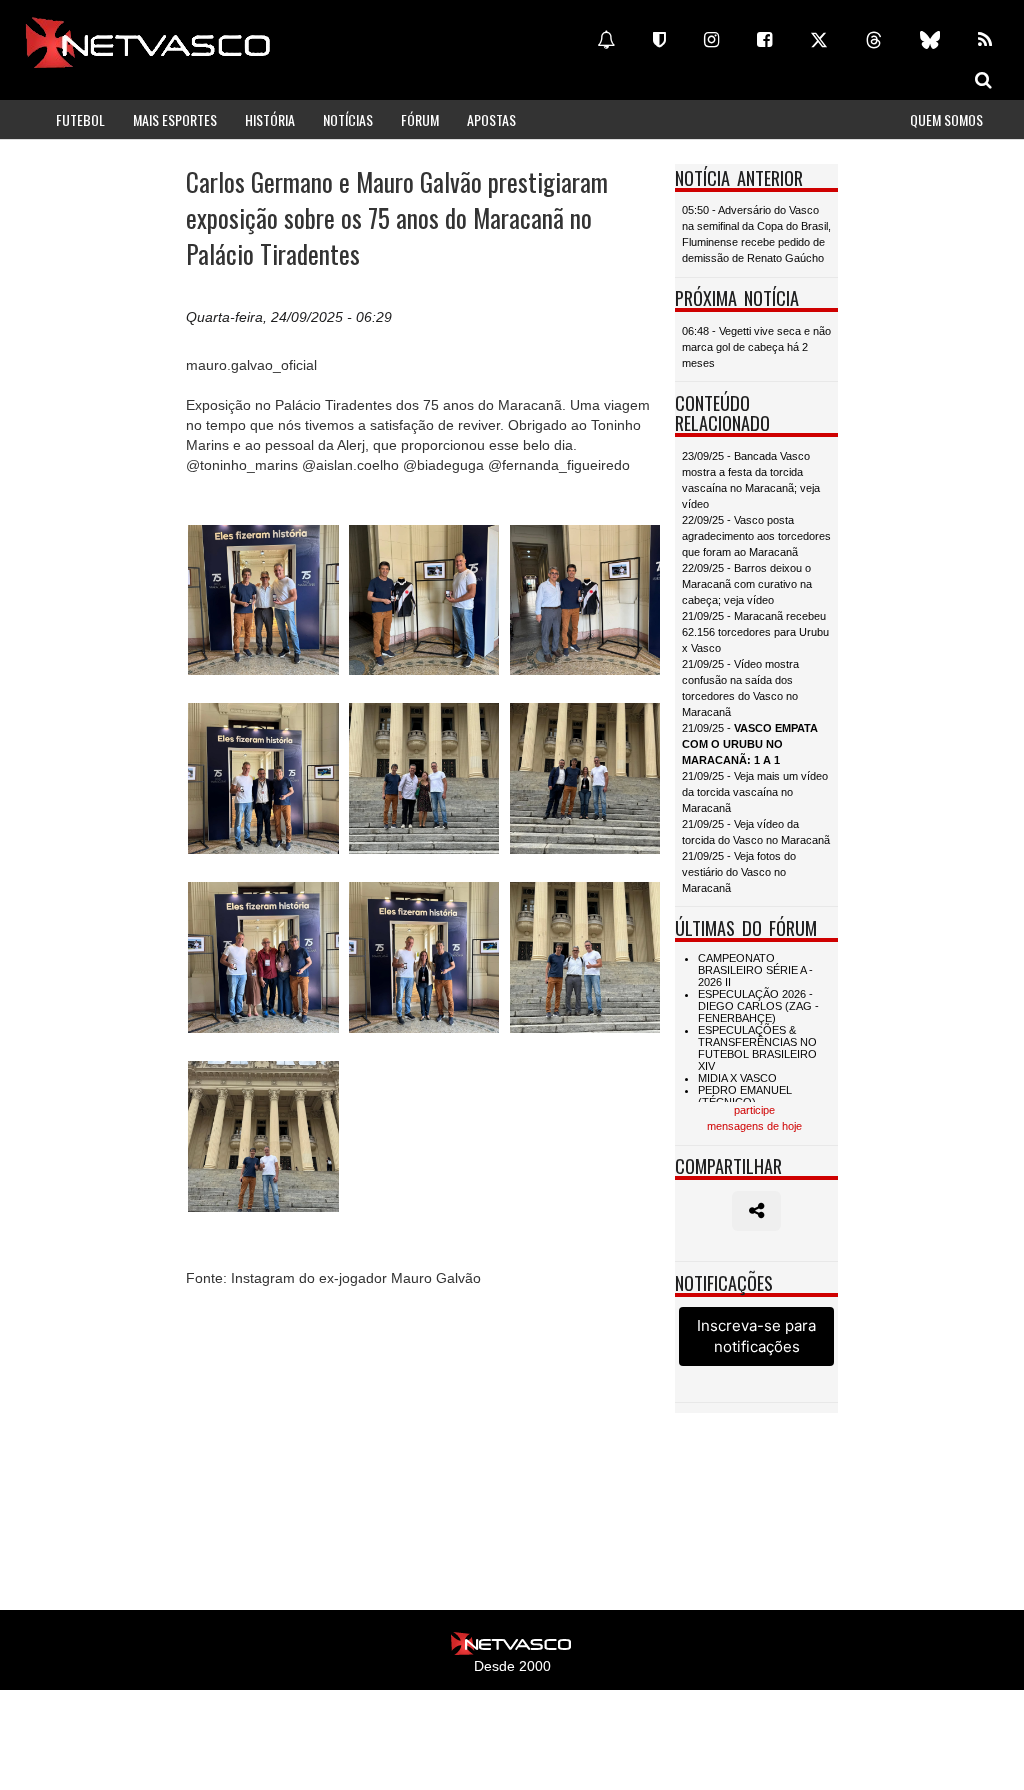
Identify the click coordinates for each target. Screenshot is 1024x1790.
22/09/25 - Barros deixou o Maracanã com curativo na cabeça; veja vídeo (747, 584)
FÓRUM (420, 119)
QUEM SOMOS (946, 119)
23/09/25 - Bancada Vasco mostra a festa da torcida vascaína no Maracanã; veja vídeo (751, 480)
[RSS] (985, 40)
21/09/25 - (750, 744)
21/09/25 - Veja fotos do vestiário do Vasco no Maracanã (739, 872)
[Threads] (874, 40)
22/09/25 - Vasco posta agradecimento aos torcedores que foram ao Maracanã (756, 536)
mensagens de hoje (754, 1126)
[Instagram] (711, 40)
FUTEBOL (80, 119)
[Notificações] (606, 40)
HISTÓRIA (270, 119)
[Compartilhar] (756, 1211)
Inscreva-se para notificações (756, 1336)
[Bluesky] (930, 40)
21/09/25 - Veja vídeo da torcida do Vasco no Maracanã (756, 832)
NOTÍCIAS (348, 119)
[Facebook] (764, 40)
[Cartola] (659, 40)
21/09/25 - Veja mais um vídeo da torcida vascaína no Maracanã (755, 792)
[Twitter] (819, 40)
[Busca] (983, 80)
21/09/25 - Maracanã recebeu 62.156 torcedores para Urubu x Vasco (755, 632)
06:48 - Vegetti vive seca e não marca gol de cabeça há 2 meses (756, 347)
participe (754, 1110)
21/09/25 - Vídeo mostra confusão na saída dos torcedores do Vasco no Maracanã (740, 688)
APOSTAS (491, 119)
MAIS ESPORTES (175, 119)
